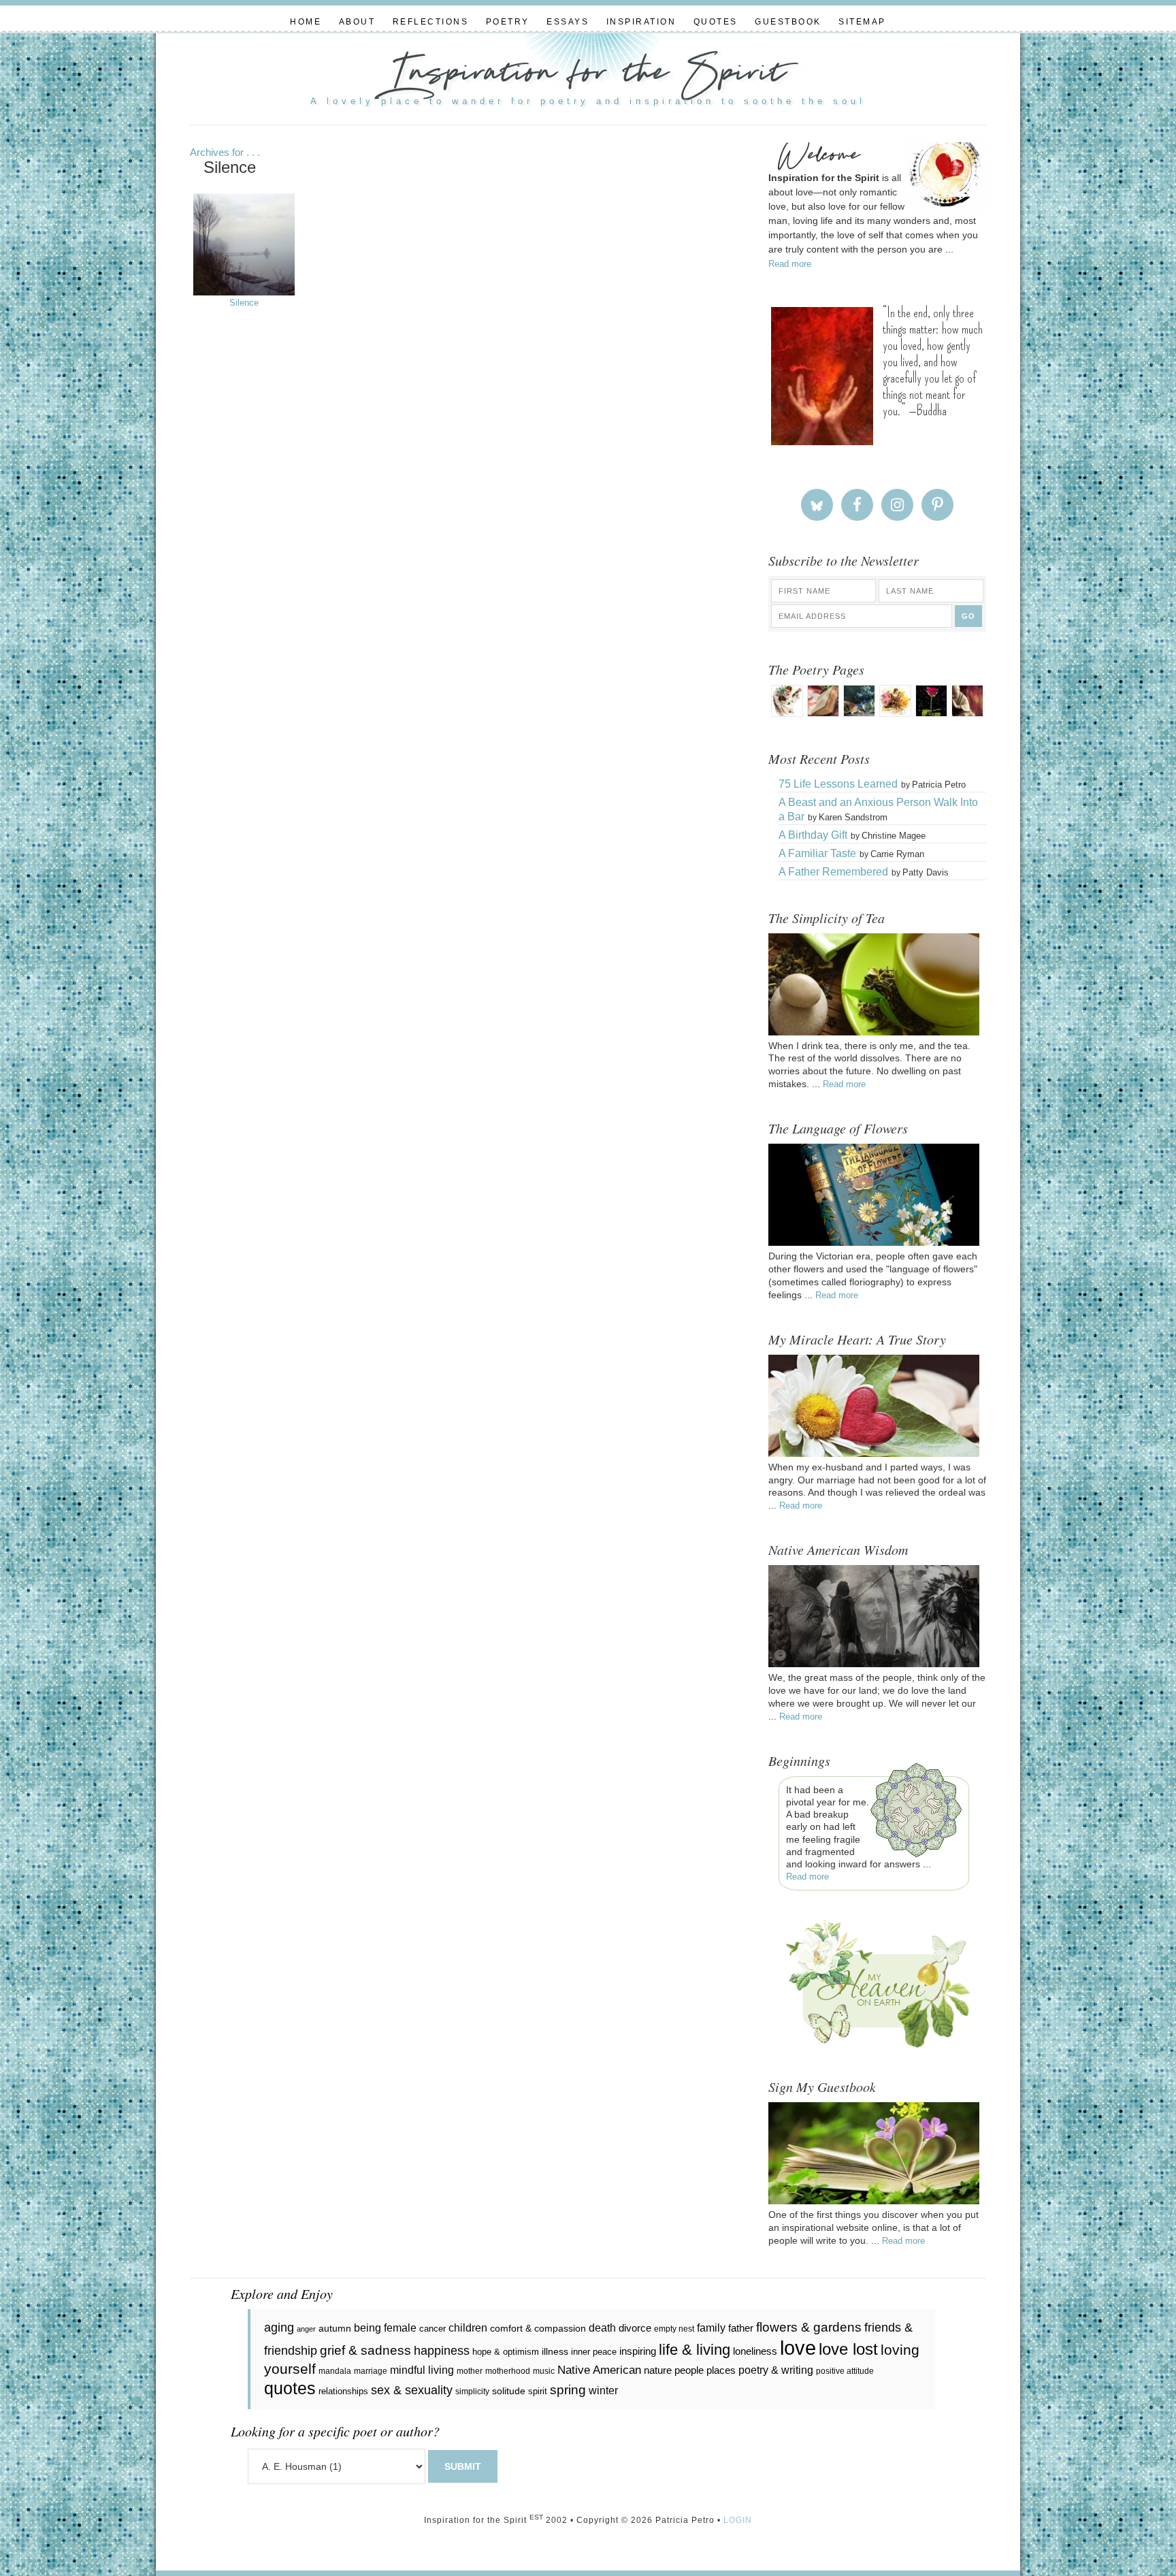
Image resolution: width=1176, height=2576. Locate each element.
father (741, 2328)
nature (658, 2370)
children (468, 2328)
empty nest (674, 2329)
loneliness (755, 2351)
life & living (695, 2350)
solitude (509, 2391)
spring (568, 2390)
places (721, 2370)
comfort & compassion (538, 2328)
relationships (343, 2391)
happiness (442, 2351)
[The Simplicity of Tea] (874, 1032)
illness (555, 2351)
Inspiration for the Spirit (588, 75)
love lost (848, 2349)
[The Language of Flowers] (874, 1242)
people (689, 2370)
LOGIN (738, 2520)
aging (279, 2328)
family (711, 2328)
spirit (538, 2391)
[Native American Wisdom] (874, 1664)
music (544, 2371)
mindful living (422, 2370)
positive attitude (845, 2371)
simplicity (472, 2392)
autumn (335, 2328)
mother (470, 2371)
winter (603, 2390)
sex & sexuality (412, 2390)
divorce (635, 2328)
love (798, 2348)
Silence (244, 303)
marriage (371, 2371)
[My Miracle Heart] (874, 1453)
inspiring (638, 2351)
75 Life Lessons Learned (838, 784)
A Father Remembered (833, 872)
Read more (790, 264)
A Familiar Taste (817, 853)
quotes (290, 2388)
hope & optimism (506, 2352)
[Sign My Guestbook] (874, 2201)
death (602, 2328)
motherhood (508, 2371)
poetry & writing (776, 2370)
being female (385, 2328)
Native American (599, 2370)
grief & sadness (365, 2350)
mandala (335, 2371)
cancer (432, 2329)
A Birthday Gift (813, 835)
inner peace (594, 2352)
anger (306, 2329)
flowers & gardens (809, 2327)
